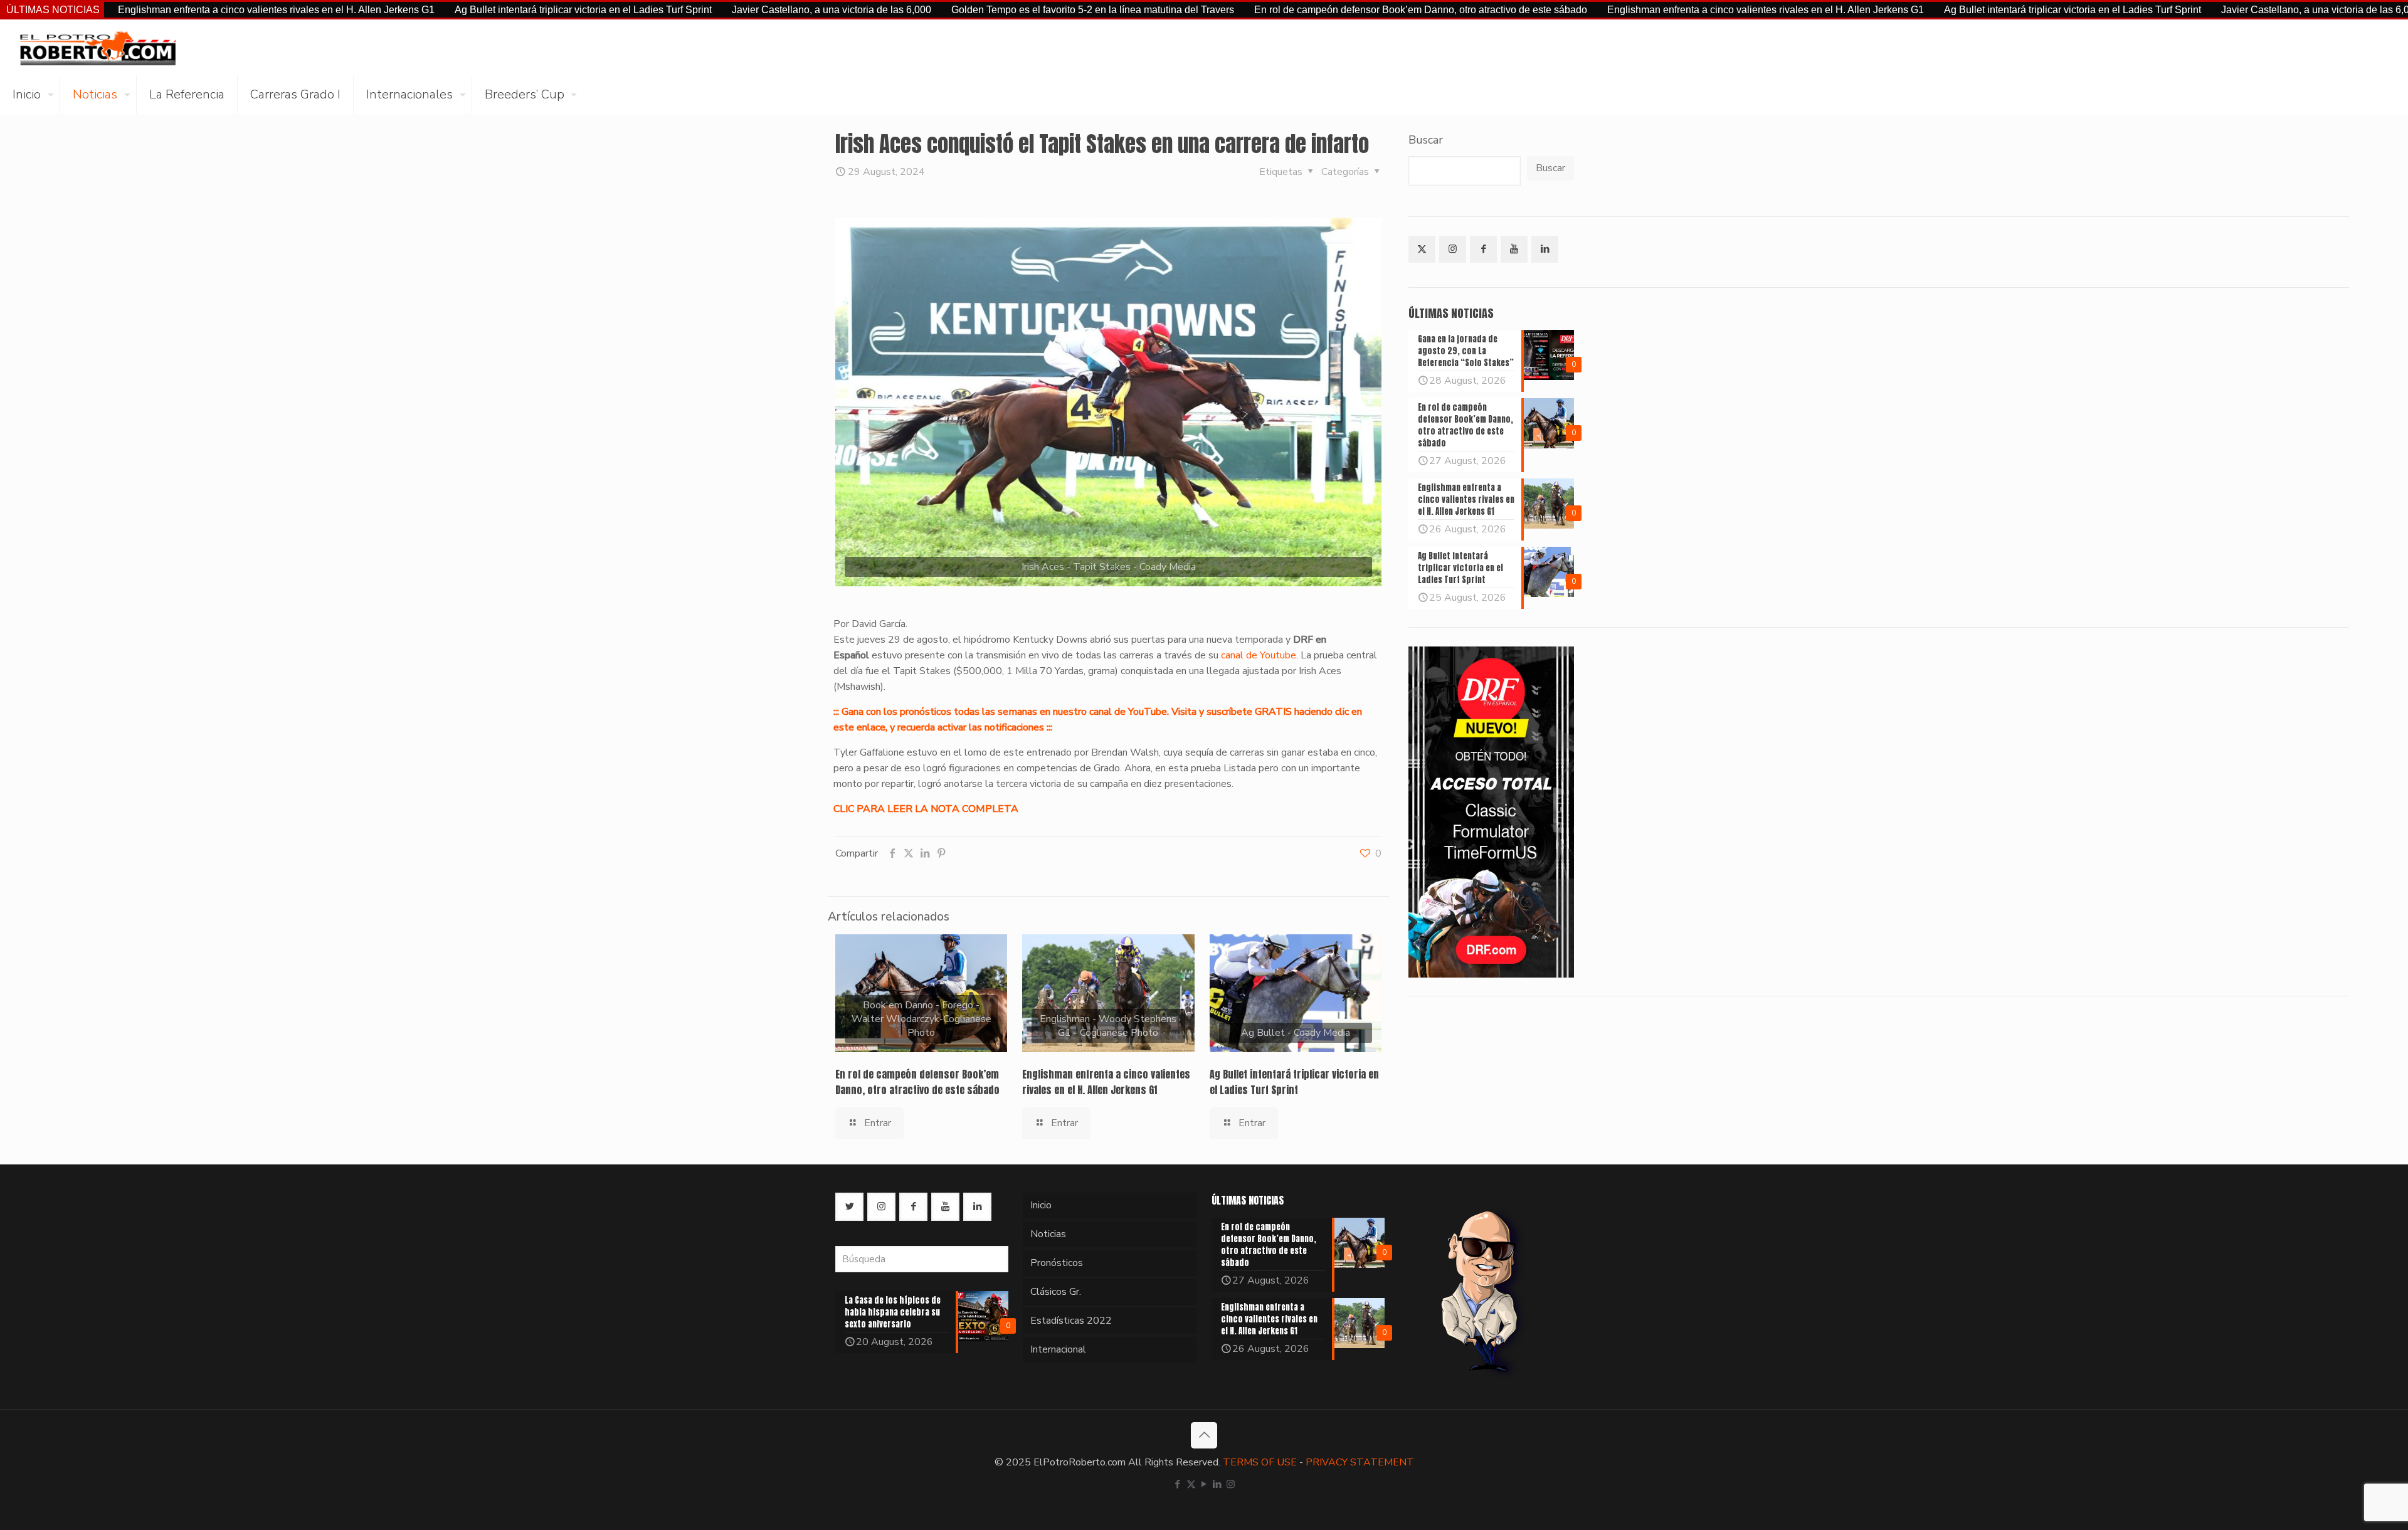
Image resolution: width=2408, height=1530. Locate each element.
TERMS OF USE (1260, 1462)
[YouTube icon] (1204, 1484)
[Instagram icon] (1231, 1484)
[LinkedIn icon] (1217, 1484)
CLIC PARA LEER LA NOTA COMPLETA (926, 809)
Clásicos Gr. (1056, 1292)
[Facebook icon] (1178, 1484)
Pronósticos (1057, 1263)
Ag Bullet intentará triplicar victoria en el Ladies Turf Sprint (475, 10)
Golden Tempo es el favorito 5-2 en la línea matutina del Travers (984, 10)
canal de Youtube (1259, 655)
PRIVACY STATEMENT (1360, 1462)
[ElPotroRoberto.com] (98, 48)
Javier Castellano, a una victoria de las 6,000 (723, 10)
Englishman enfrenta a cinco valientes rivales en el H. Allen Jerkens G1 (168, 10)
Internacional (1058, 1349)
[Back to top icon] (1204, 1435)
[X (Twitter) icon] (1191, 1484)
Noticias (1048, 1234)
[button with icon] (1422, 249)
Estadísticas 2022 (1071, 1321)
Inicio (1041, 1205)
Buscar (1426, 140)
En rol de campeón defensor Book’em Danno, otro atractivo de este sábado (1312, 10)
